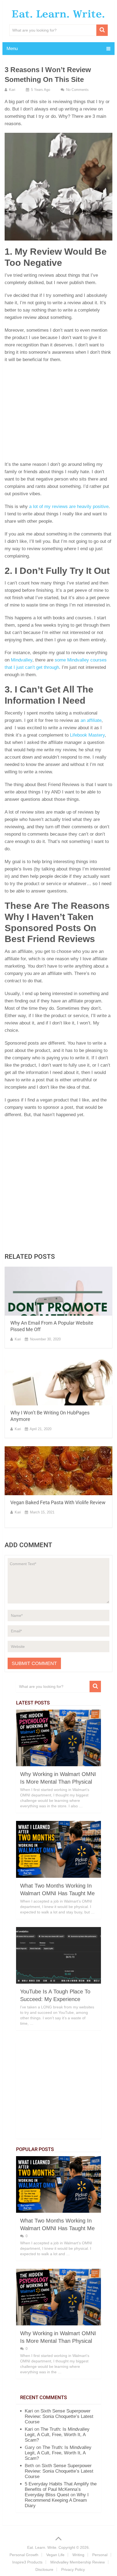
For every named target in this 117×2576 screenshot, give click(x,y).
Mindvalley (22, 660)
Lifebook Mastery (87, 735)
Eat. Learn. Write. (58, 14)
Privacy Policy (73, 2569)
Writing (78, 2555)
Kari (12, 90)
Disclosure (44, 2569)
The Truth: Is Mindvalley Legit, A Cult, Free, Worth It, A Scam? (57, 2435)
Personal (100, 2555)
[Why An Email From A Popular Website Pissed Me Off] (59, 1291)
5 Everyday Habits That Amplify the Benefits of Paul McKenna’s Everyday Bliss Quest (61, 2489)
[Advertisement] (59, 414)
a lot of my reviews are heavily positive (69, 507)
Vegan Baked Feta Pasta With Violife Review (58, 1502)
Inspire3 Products (27, 2562)
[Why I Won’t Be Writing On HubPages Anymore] (59, 1381)
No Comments (77, 90)
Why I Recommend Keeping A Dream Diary (57, 2500)
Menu (12, 49)
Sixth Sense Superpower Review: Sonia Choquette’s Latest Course (59, 2416)
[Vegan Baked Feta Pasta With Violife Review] (59, 1471)
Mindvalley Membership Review (78, 2562)
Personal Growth (24, 2555)
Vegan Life (55, 2555)
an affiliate (91, 720)
